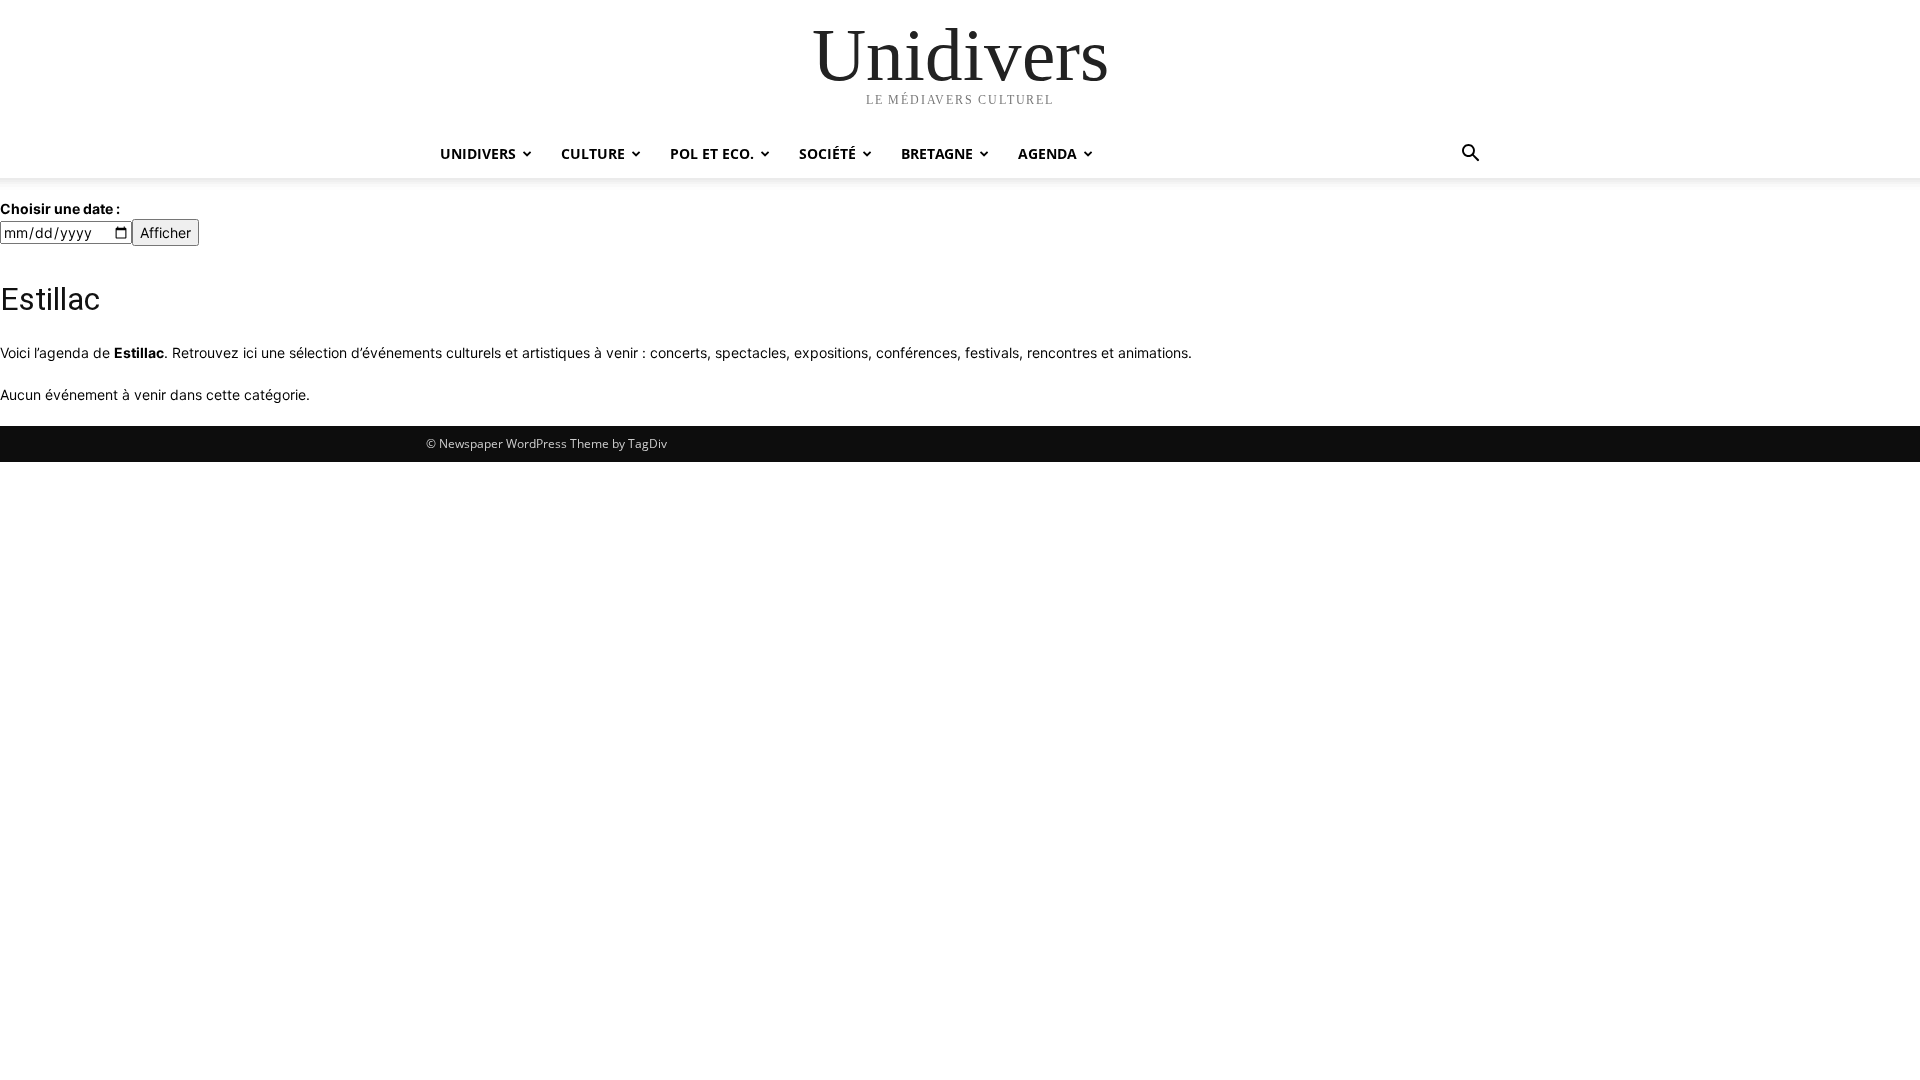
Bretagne (937, 153)
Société (827, 153)
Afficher (165, 232)
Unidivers (478, 153)
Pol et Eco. (712, 153)
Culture (593, 153)
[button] (1470, 155)
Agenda (1047, 153)
